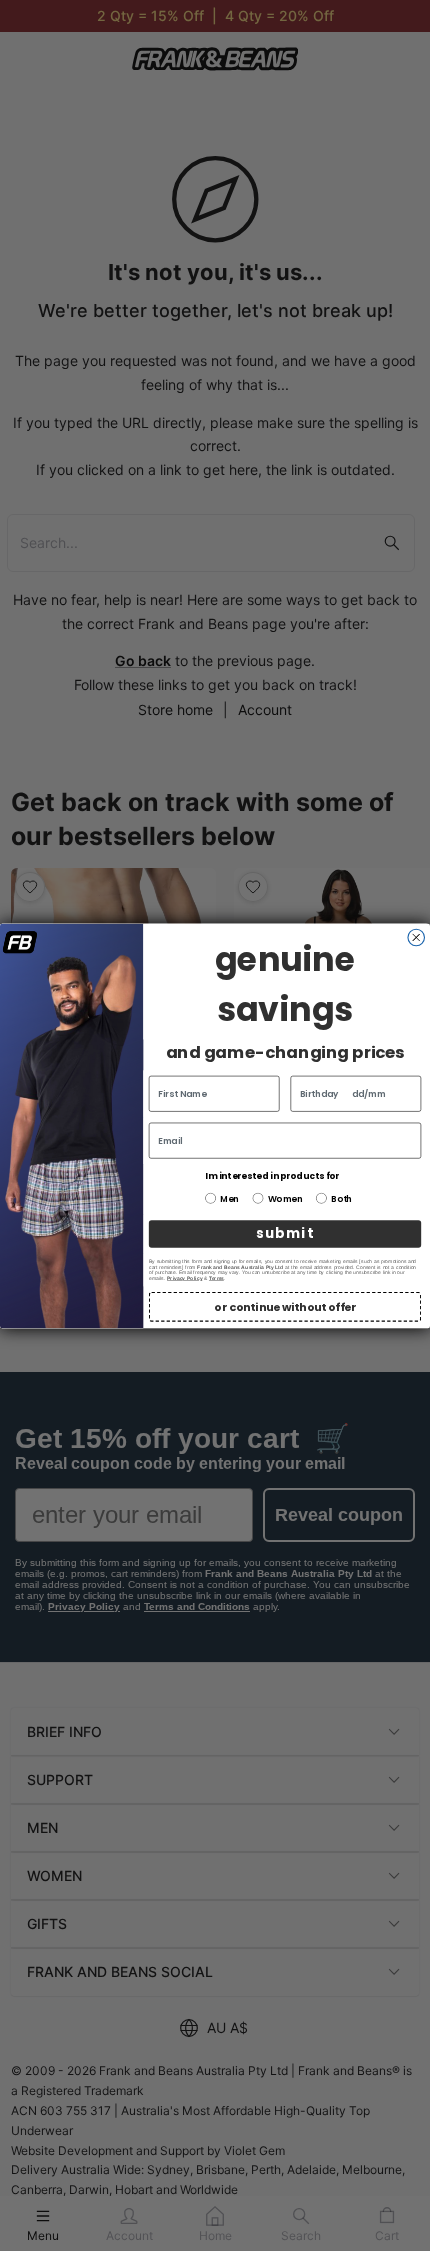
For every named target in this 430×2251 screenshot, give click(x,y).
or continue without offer (284, 1306)
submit (285, 1233)
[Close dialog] (416, 937)
